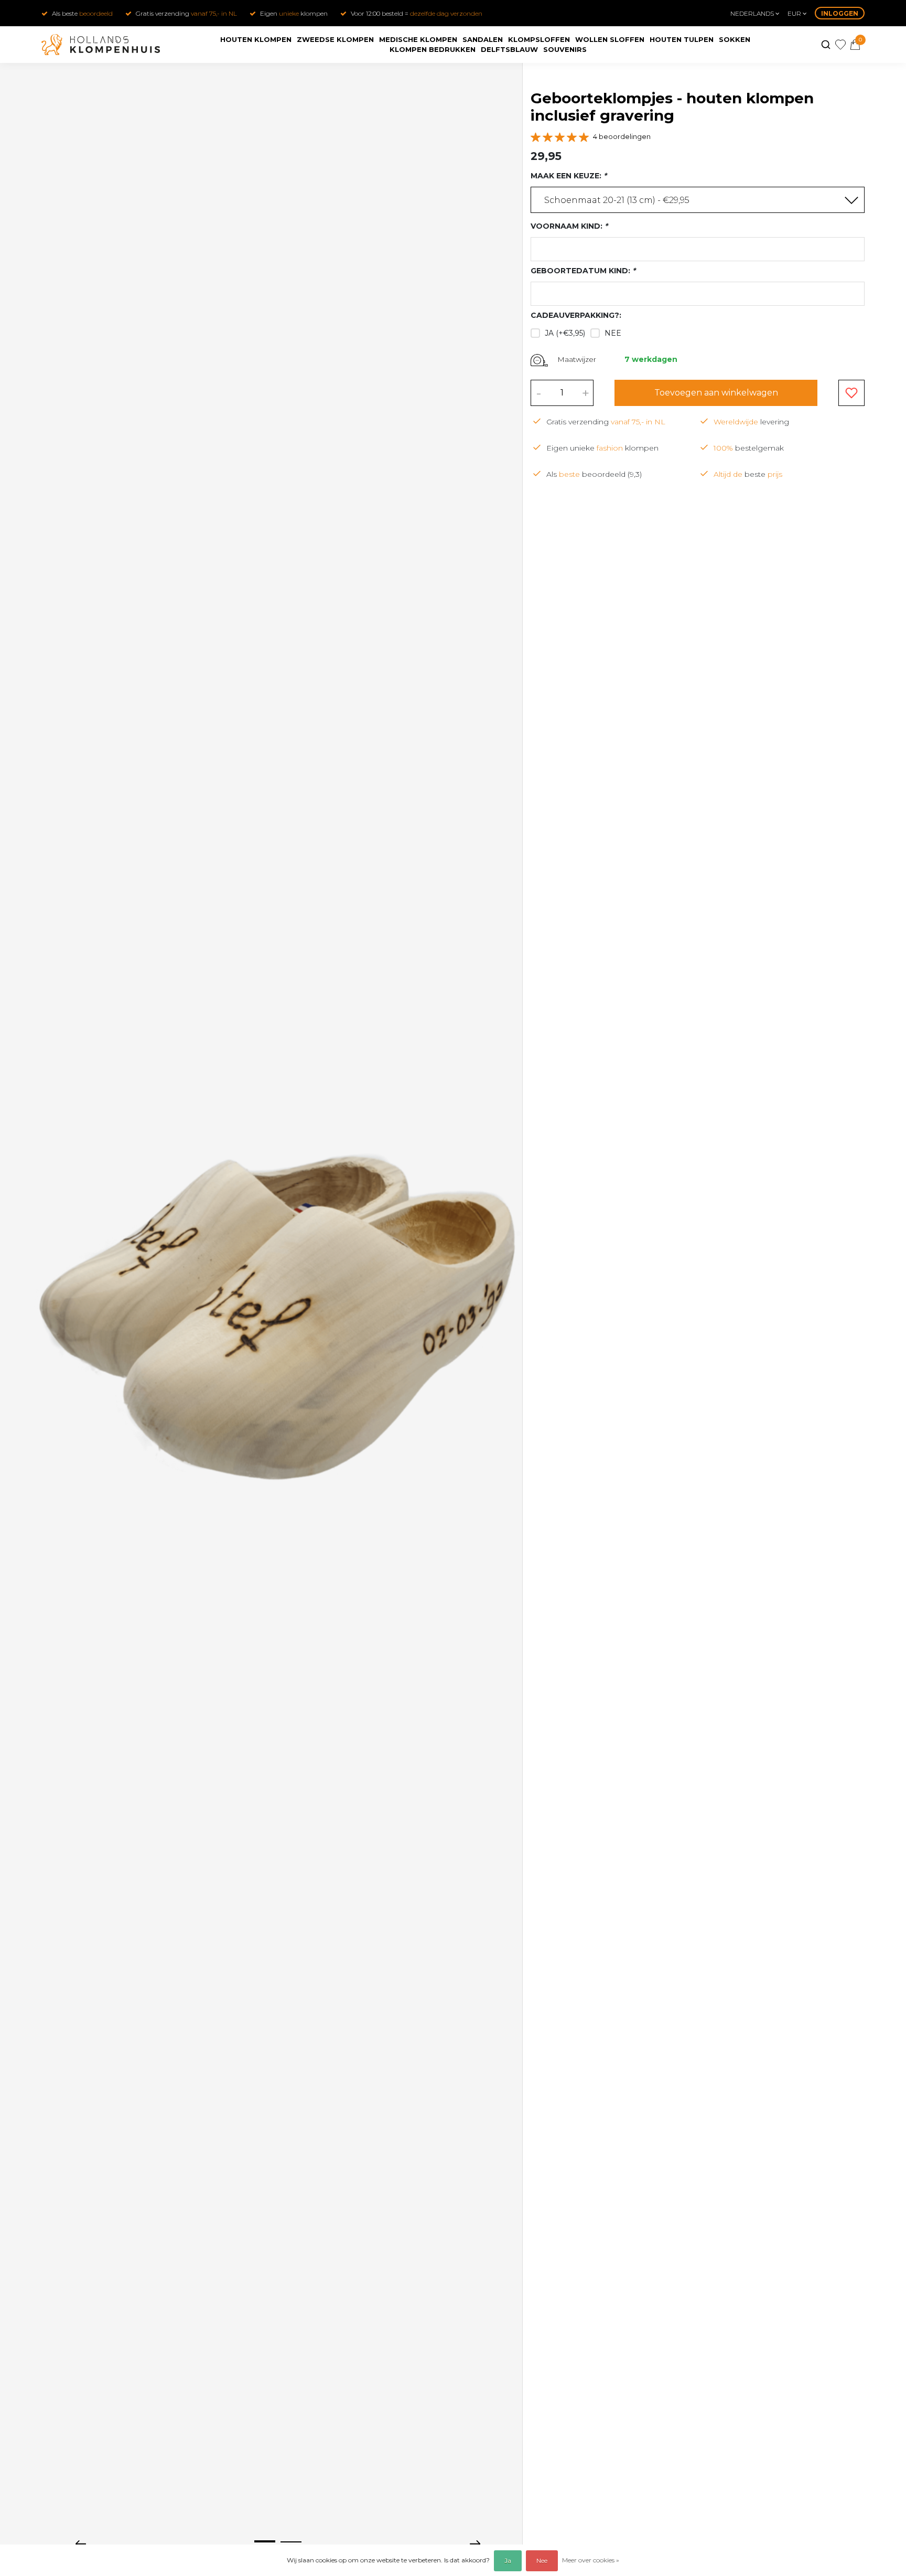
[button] (265, 2541)
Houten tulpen (682, 39)
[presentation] (81, 2543)
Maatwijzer (577, 360)
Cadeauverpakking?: (576, 316)
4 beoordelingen (622, 137)
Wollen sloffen (610, 39)
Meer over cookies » (591, 2560)
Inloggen (840, 13)
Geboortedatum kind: (583, 271)
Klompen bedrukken (433, 49)
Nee (613, 333)
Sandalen (483, 39)
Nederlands (753, 13)
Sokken (735, 39)
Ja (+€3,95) (565, 333)
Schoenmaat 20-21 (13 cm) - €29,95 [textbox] (617, 201)
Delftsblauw (509, 49)
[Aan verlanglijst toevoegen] (851, 393)
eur (795, 13)
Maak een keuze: (569, 176)
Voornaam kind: (569, 227)
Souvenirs (565, 49)
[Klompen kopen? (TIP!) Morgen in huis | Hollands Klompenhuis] (101, 45)
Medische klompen (418, 39)
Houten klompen (256, 39)
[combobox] (698, 200)
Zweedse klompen (335, 39)
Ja (508, 2561)
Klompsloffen (539, 39)
